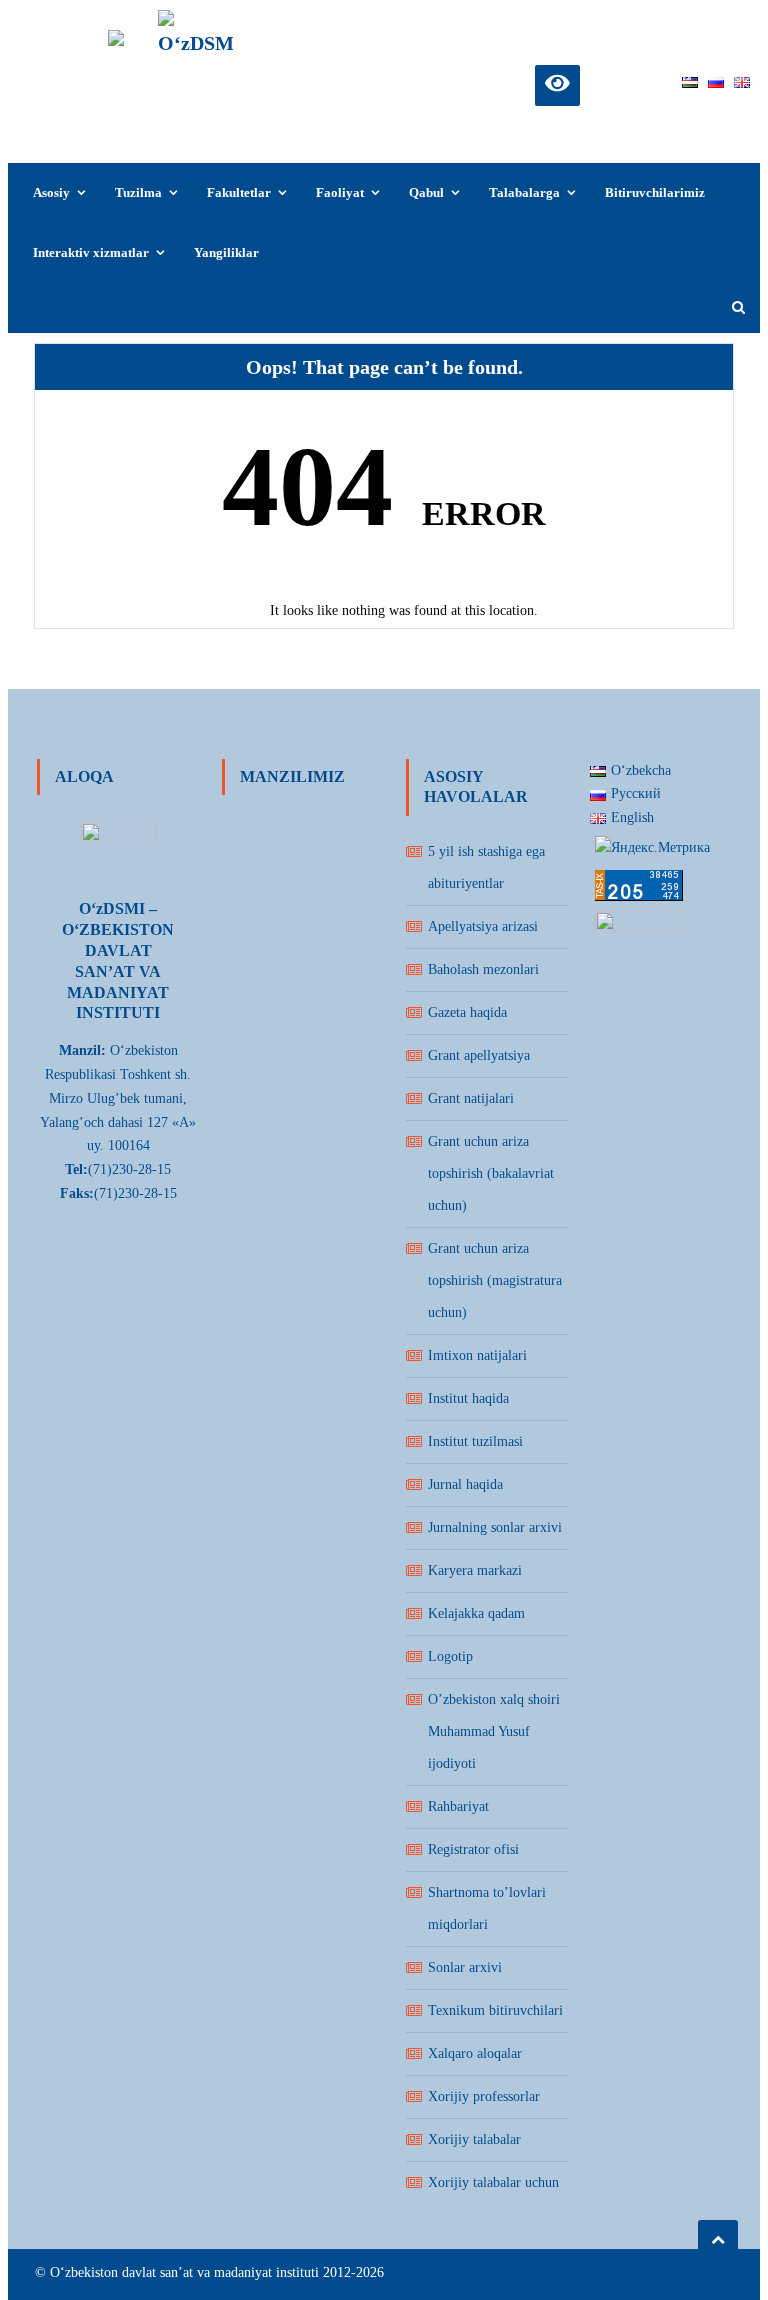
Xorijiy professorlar (484, 2096)
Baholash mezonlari (483, 969)
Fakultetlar (239, 192)
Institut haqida (468, 1398)
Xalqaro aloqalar (475, 2053)
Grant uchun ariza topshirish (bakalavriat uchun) (491, 1173)
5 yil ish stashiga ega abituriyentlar (486, 867)
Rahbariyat (458, 1806)
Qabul (426, 192)
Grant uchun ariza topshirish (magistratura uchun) (495, 1280)
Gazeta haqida (467, 1012)
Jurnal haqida (465, 1484)
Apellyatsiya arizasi (483, 926)
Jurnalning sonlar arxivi (495, 1527)
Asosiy (51, 192)
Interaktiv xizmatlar (91, 252)
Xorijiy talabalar (474, 2139)
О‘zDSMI (200, 97)
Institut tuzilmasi (475, 1441)
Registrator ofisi (473, 1849)
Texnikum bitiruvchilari (495, 2010)
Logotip (450, 1656)
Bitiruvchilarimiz (655, 192)
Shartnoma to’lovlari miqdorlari (487, 1908)
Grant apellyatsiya (479, 1055)
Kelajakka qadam (476, 1613)
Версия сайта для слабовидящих (557, 82)
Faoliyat (340, 192)
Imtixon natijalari (477, 1355)
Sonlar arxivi (465, 1967)
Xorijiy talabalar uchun (493, 2182)
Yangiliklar (226, 252)
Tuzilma (138, 192)
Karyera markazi (475, 1570)
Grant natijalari (471, 1098)
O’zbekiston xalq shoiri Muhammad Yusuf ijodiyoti (494, 1731)
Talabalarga (524, 192)
